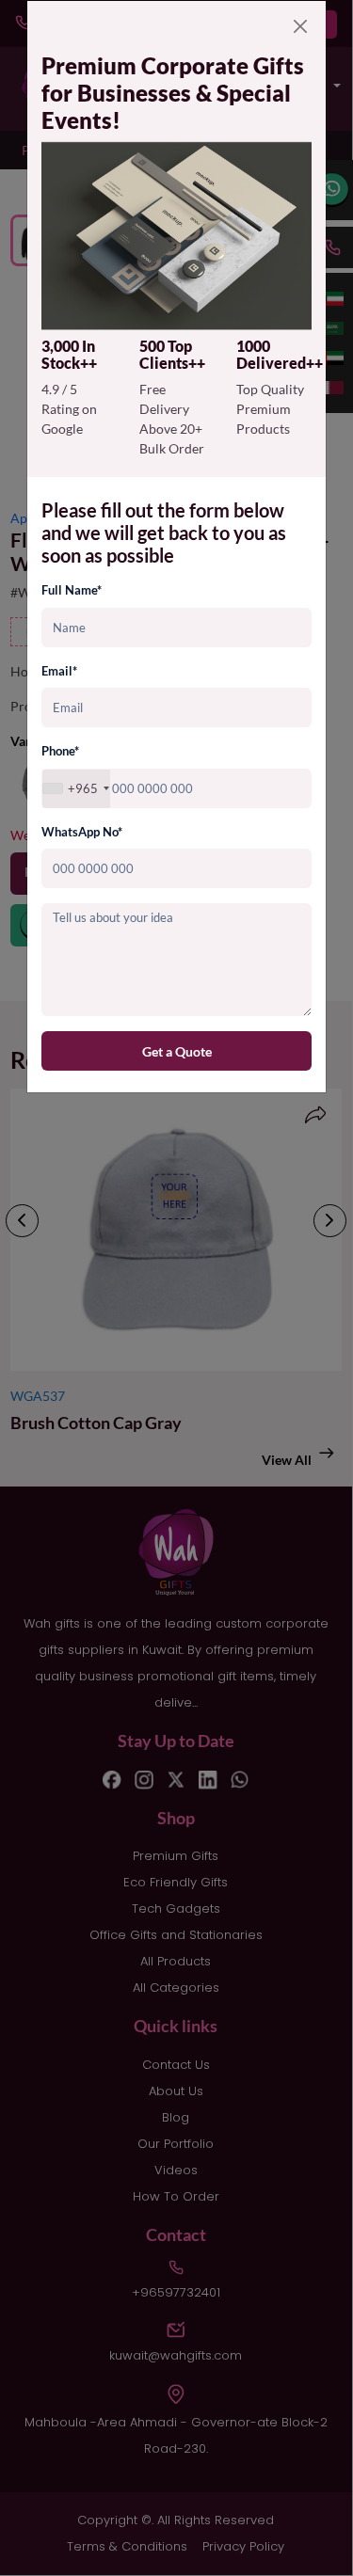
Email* (59, 671)
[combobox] (76, 789)
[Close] (300, 26)
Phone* (60, 751)
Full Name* (72, 590)
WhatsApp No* (82, 832)
